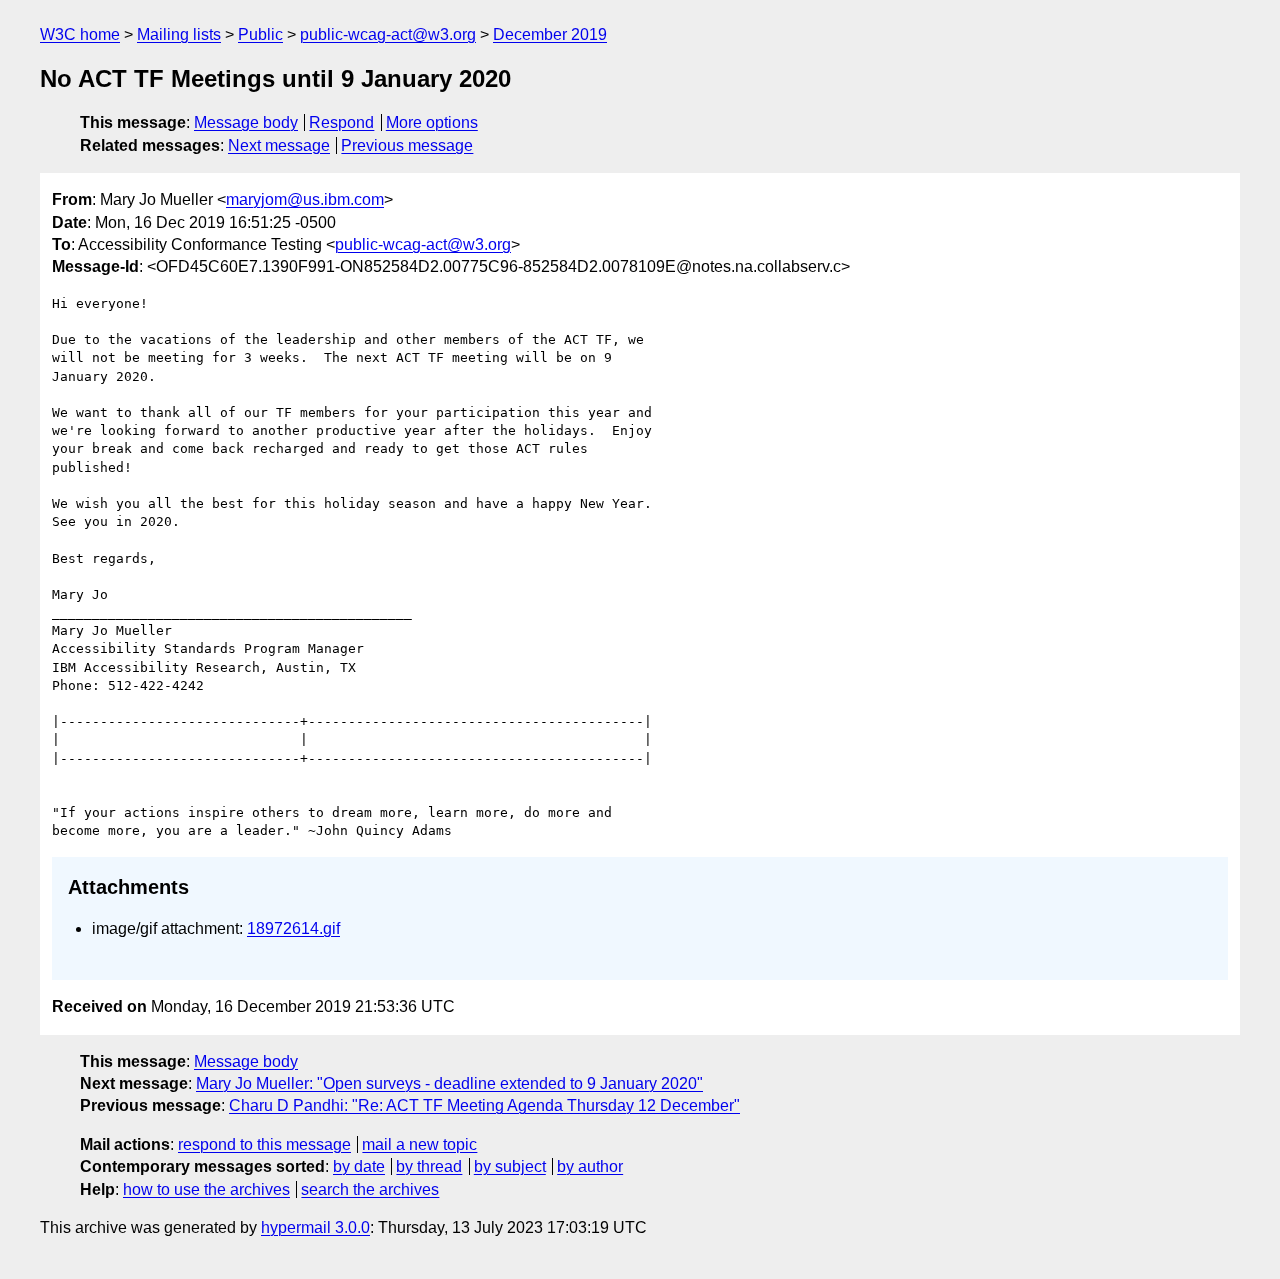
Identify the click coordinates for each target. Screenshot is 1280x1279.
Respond (341, 122)
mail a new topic (419, 1144)
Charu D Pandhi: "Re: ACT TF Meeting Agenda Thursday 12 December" (484, 1105)
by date (359, 1166)
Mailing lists (179, 34)
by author (590, 1166)
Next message (279, 145)
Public (260, 34)
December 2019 (550, 34)
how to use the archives (206, 1189)
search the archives (370, 1189)
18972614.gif (293, 928)
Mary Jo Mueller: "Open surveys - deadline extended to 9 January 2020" (449, 1083)
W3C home (80, 34)
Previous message (407, 145)
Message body (246, 122)
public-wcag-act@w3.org (388, 34)
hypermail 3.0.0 (315, 1227)
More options (432, 122)
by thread (429, 1166)
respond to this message (264, 1144)
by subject (510, 1166)
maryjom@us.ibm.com (305, 199)
